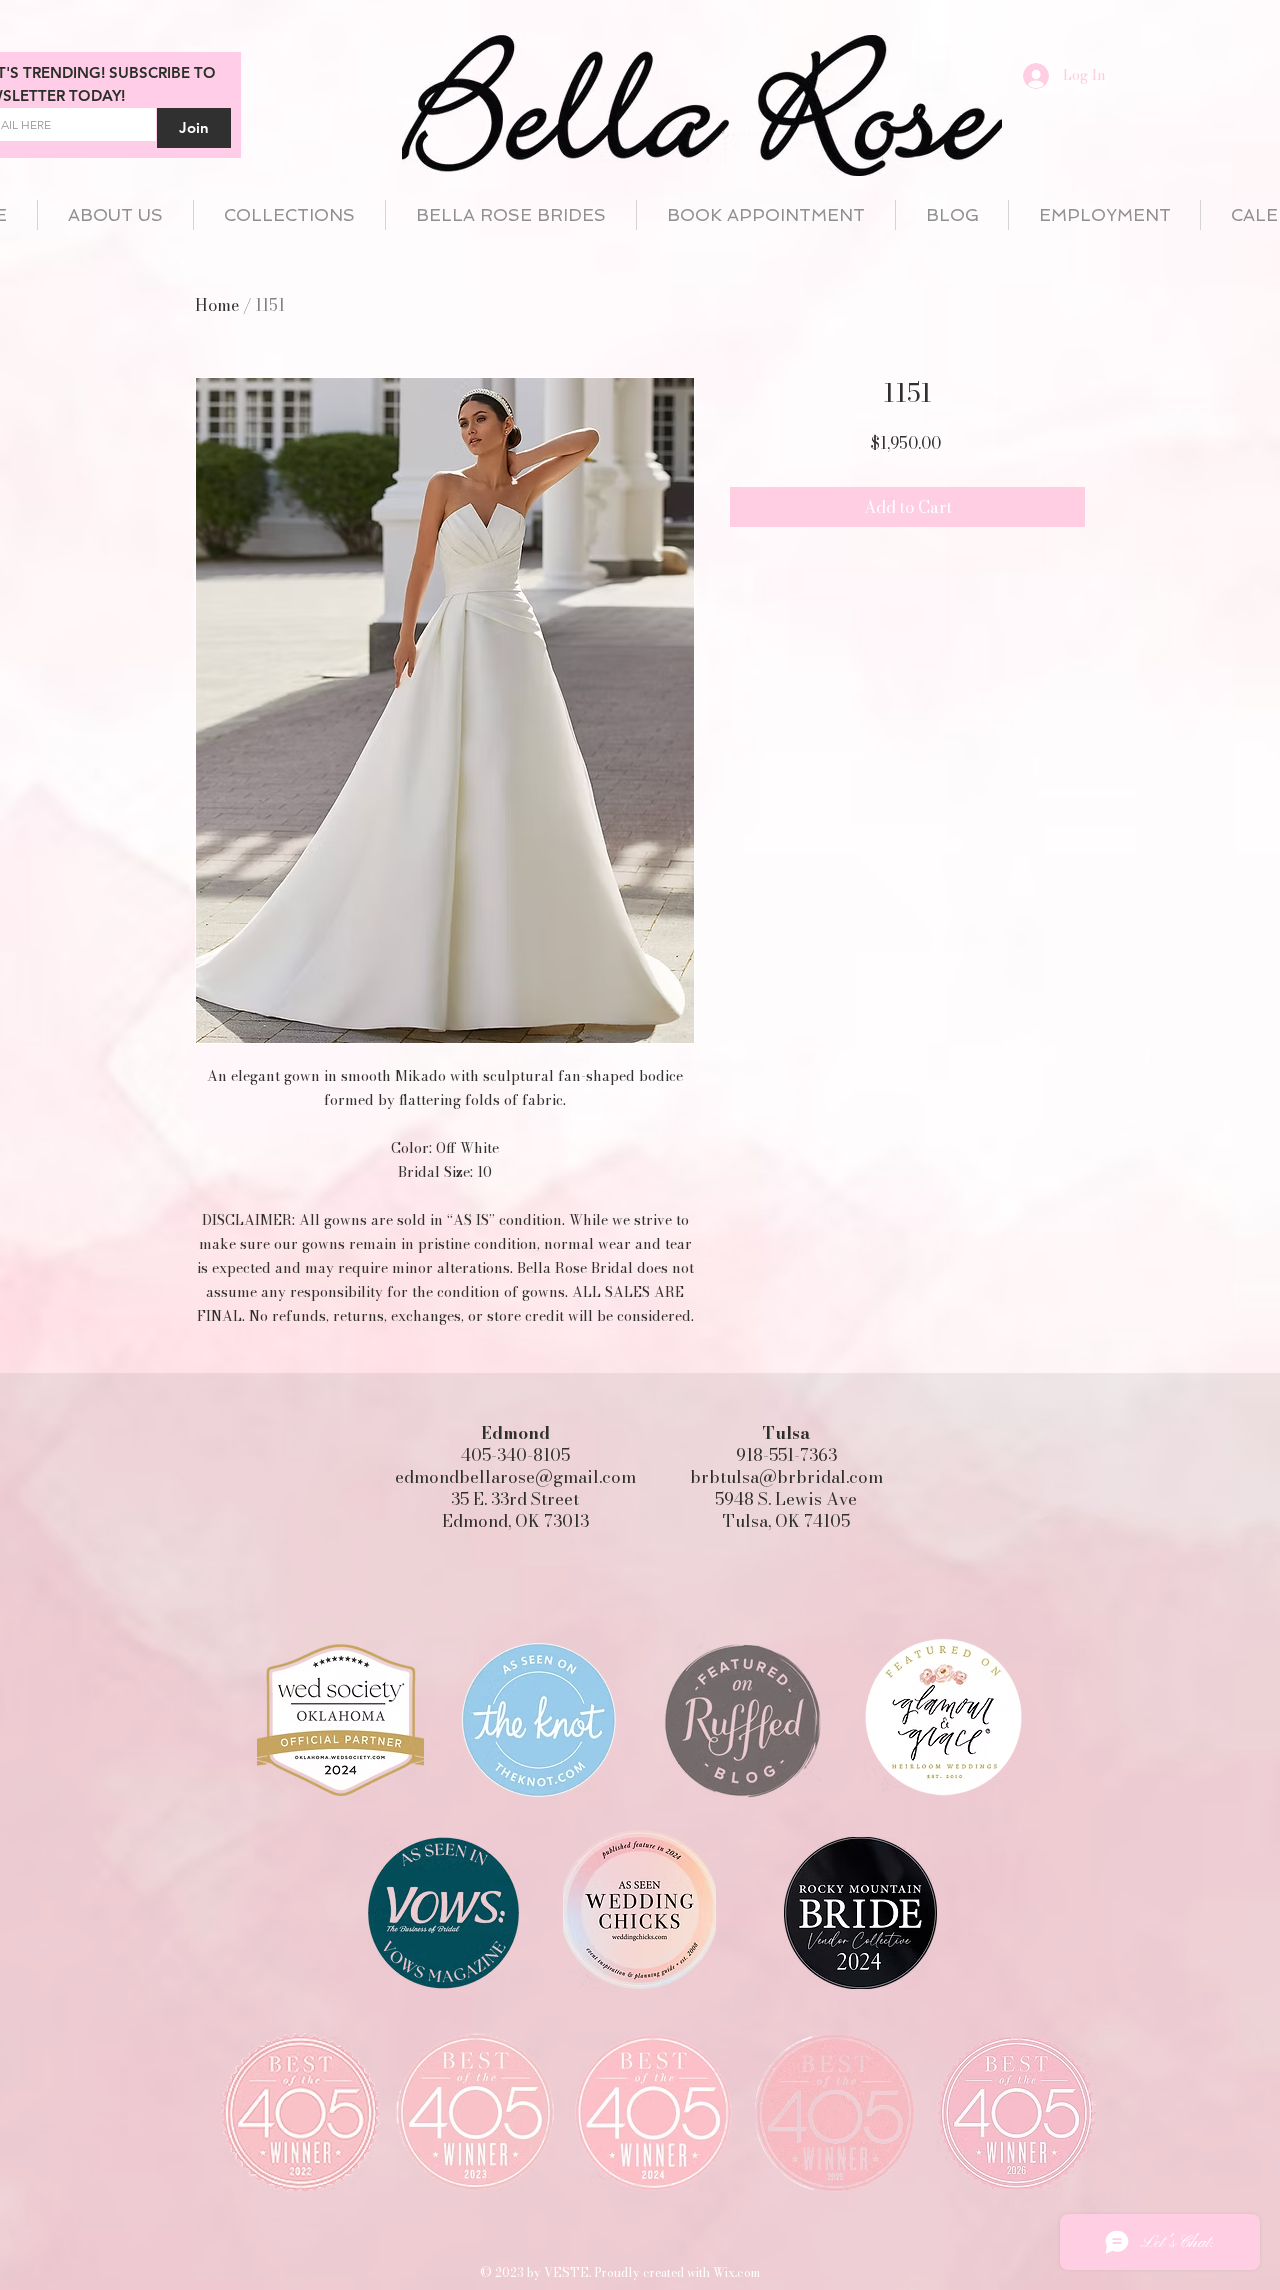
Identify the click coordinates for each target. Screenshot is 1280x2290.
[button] (289, 215)
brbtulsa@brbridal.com (786, 1477)
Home (217, 305)
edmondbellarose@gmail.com (515, 1477)
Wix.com (736, 2272)
